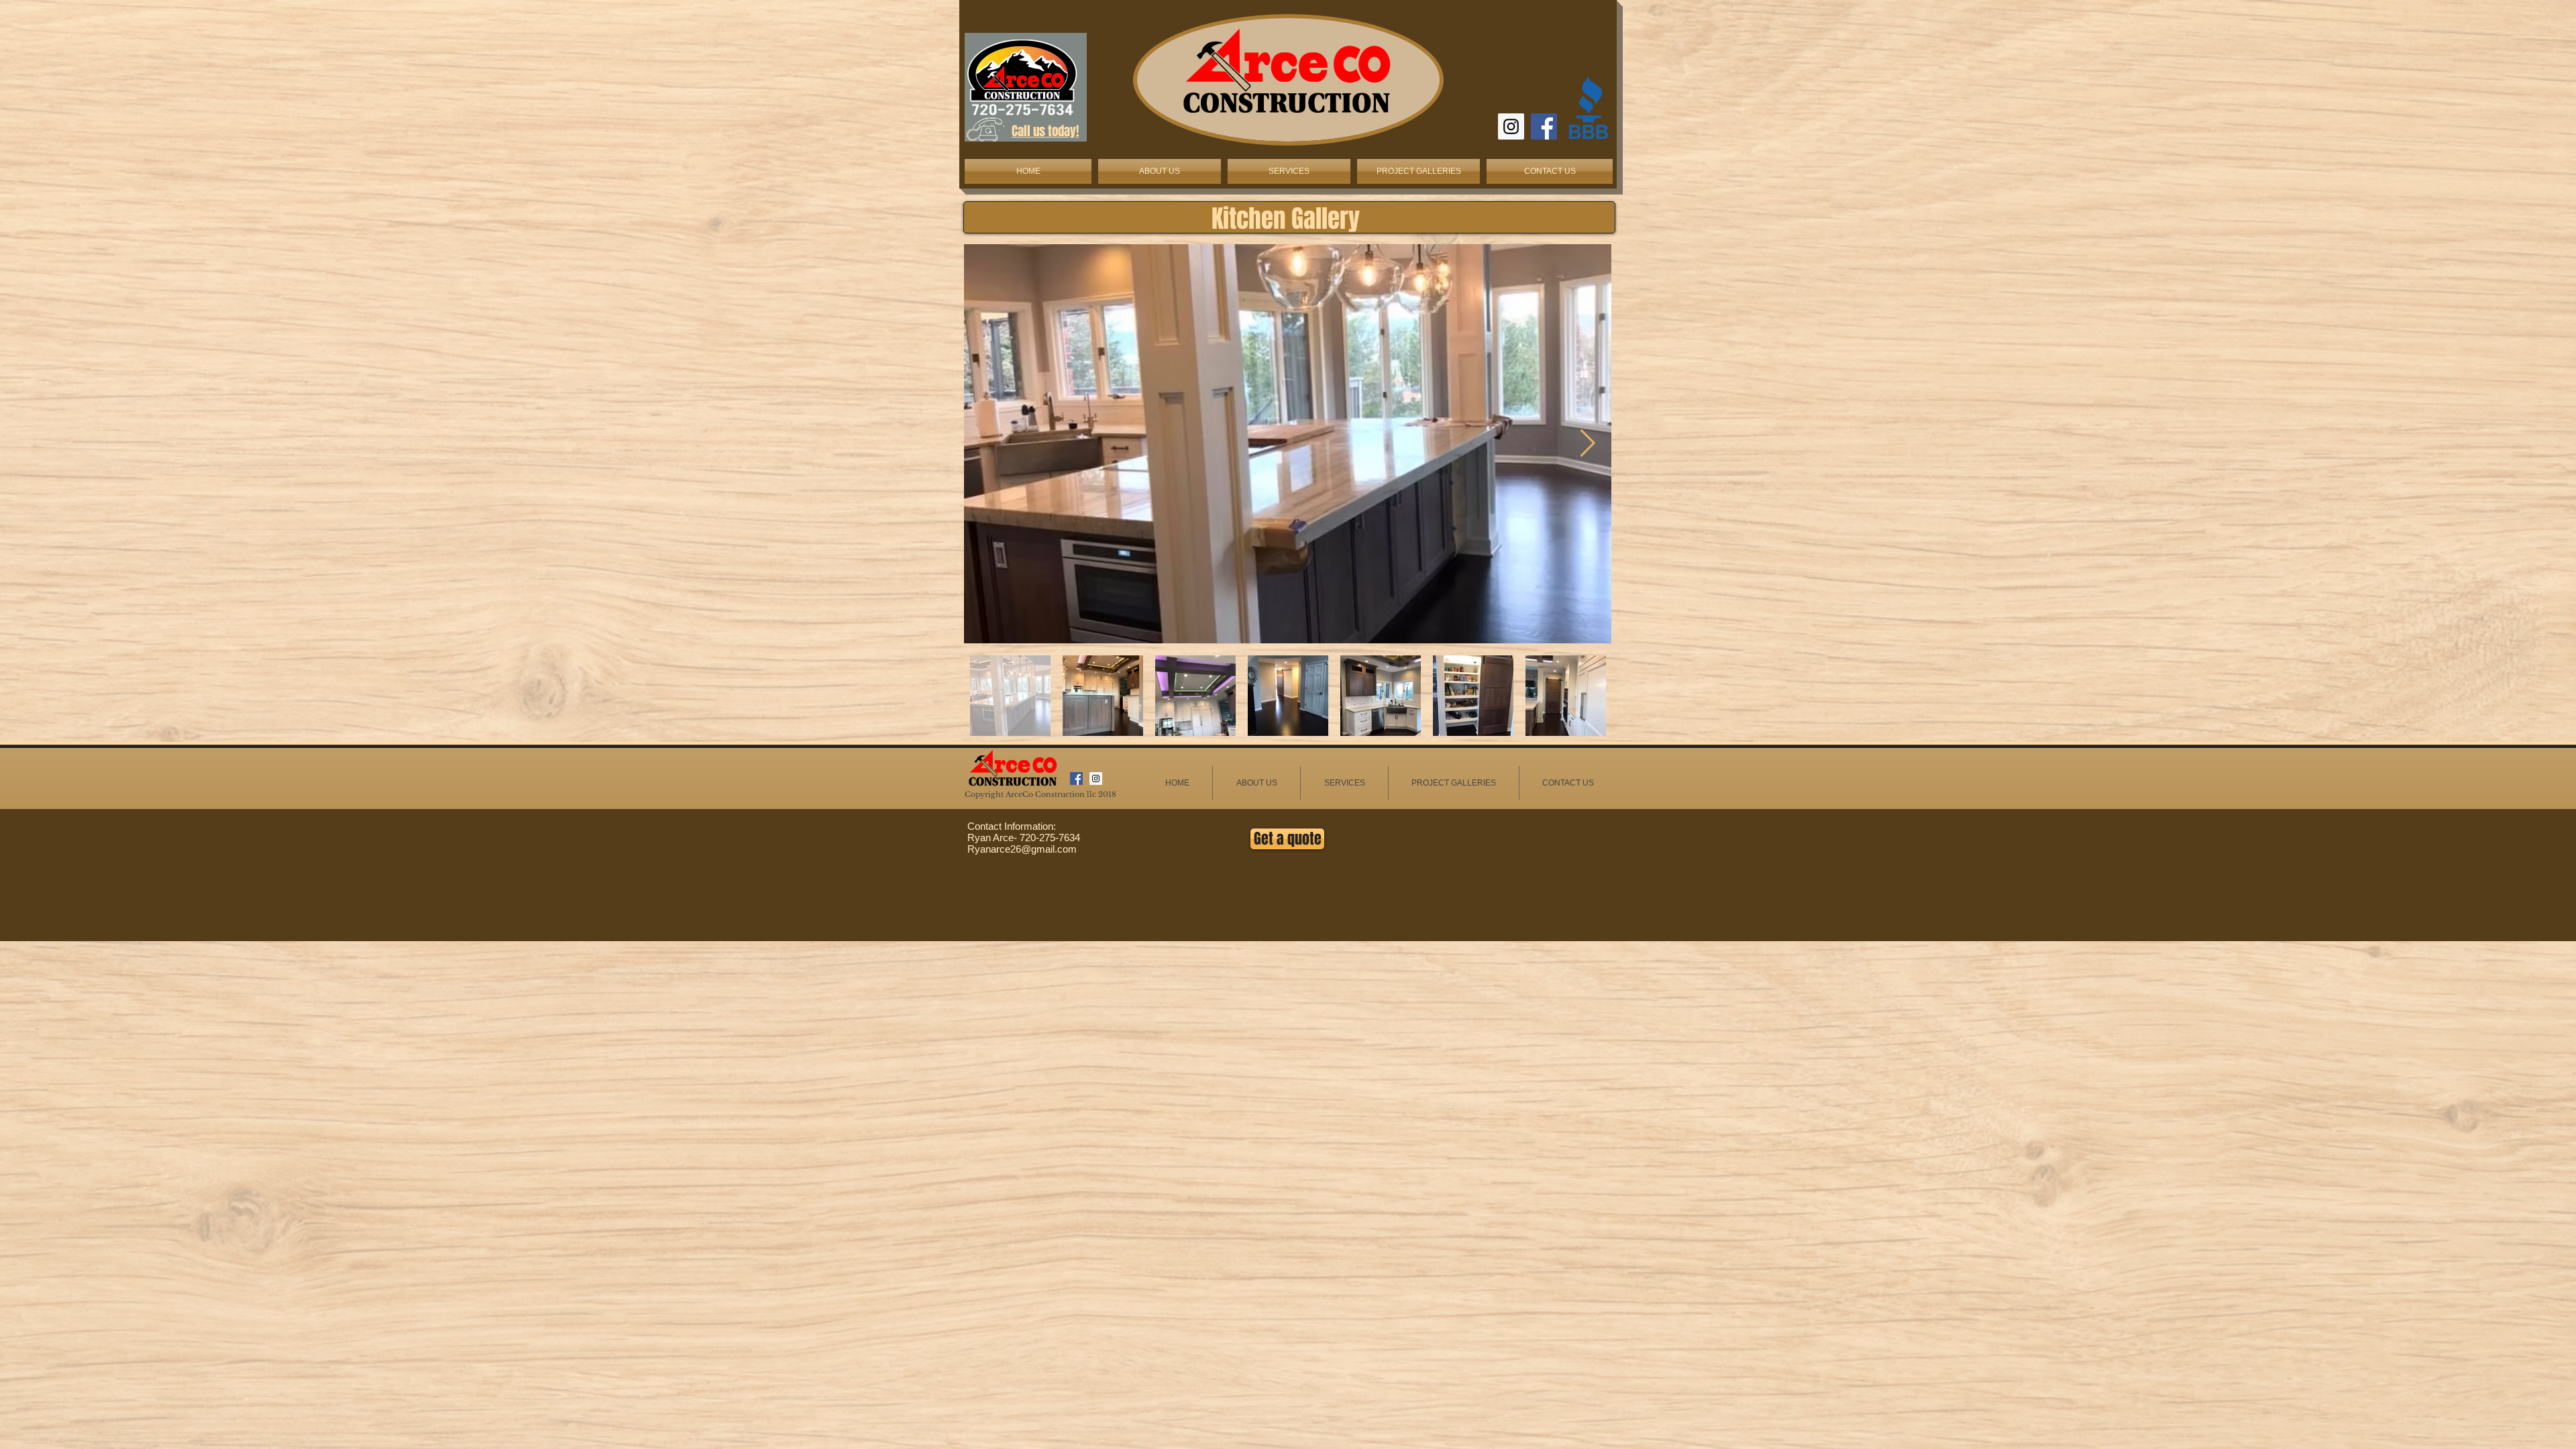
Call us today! (1045, 131)
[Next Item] (1587, 443)
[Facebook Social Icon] (1544, 126)
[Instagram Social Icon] (1511, 126)
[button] (1289, 171)
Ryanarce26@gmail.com (1022, 849)
